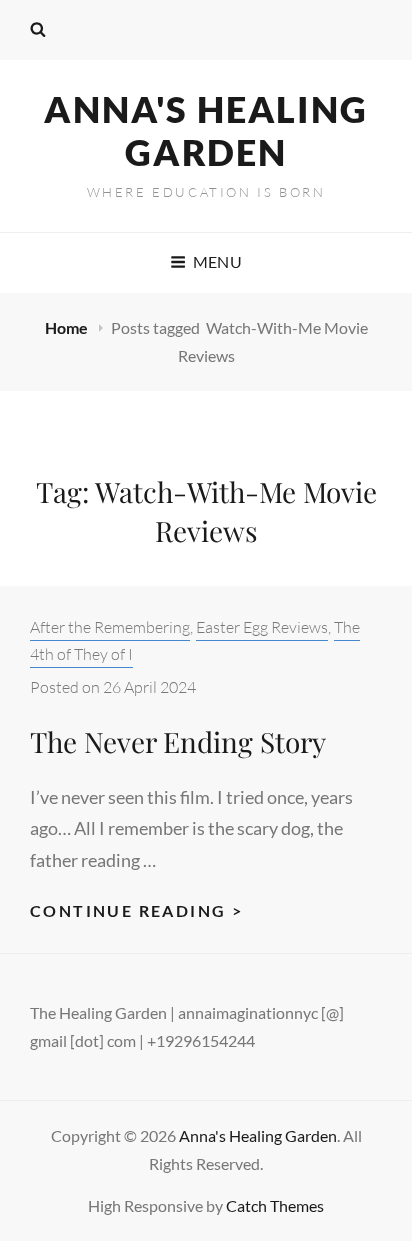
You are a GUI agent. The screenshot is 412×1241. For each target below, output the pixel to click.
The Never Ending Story (178, 741)
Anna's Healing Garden (205, 130)
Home (68, 327)
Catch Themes (275, 1205)
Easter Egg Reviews (262, 627)
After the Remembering (110, 627)
